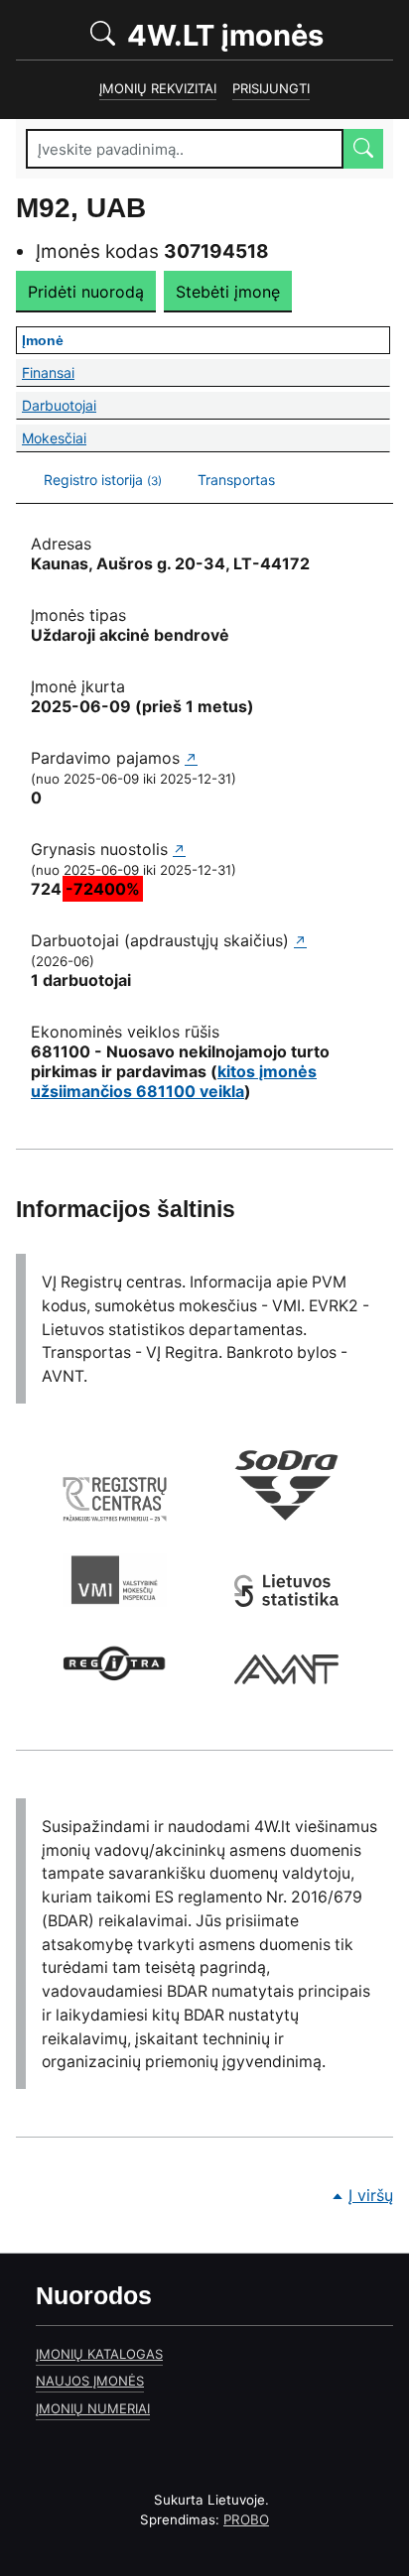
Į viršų (371, 2195)
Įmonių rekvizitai (158, 88)
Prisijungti (271, 88)
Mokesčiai (172, 438)
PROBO (246, 2519)
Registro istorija (103, 480)
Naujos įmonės (90, 2381)
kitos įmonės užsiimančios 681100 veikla (174, 1081)
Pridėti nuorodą (86, 292)
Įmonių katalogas (99, 2354)
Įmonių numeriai (93, 2408)
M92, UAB (81, 208)
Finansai (161, 372)
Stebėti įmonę (228, 292)
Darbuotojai (169, 405)
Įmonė (118, 340)
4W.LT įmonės (257, 34)
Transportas (236, 480)
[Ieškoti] (363, 149)
